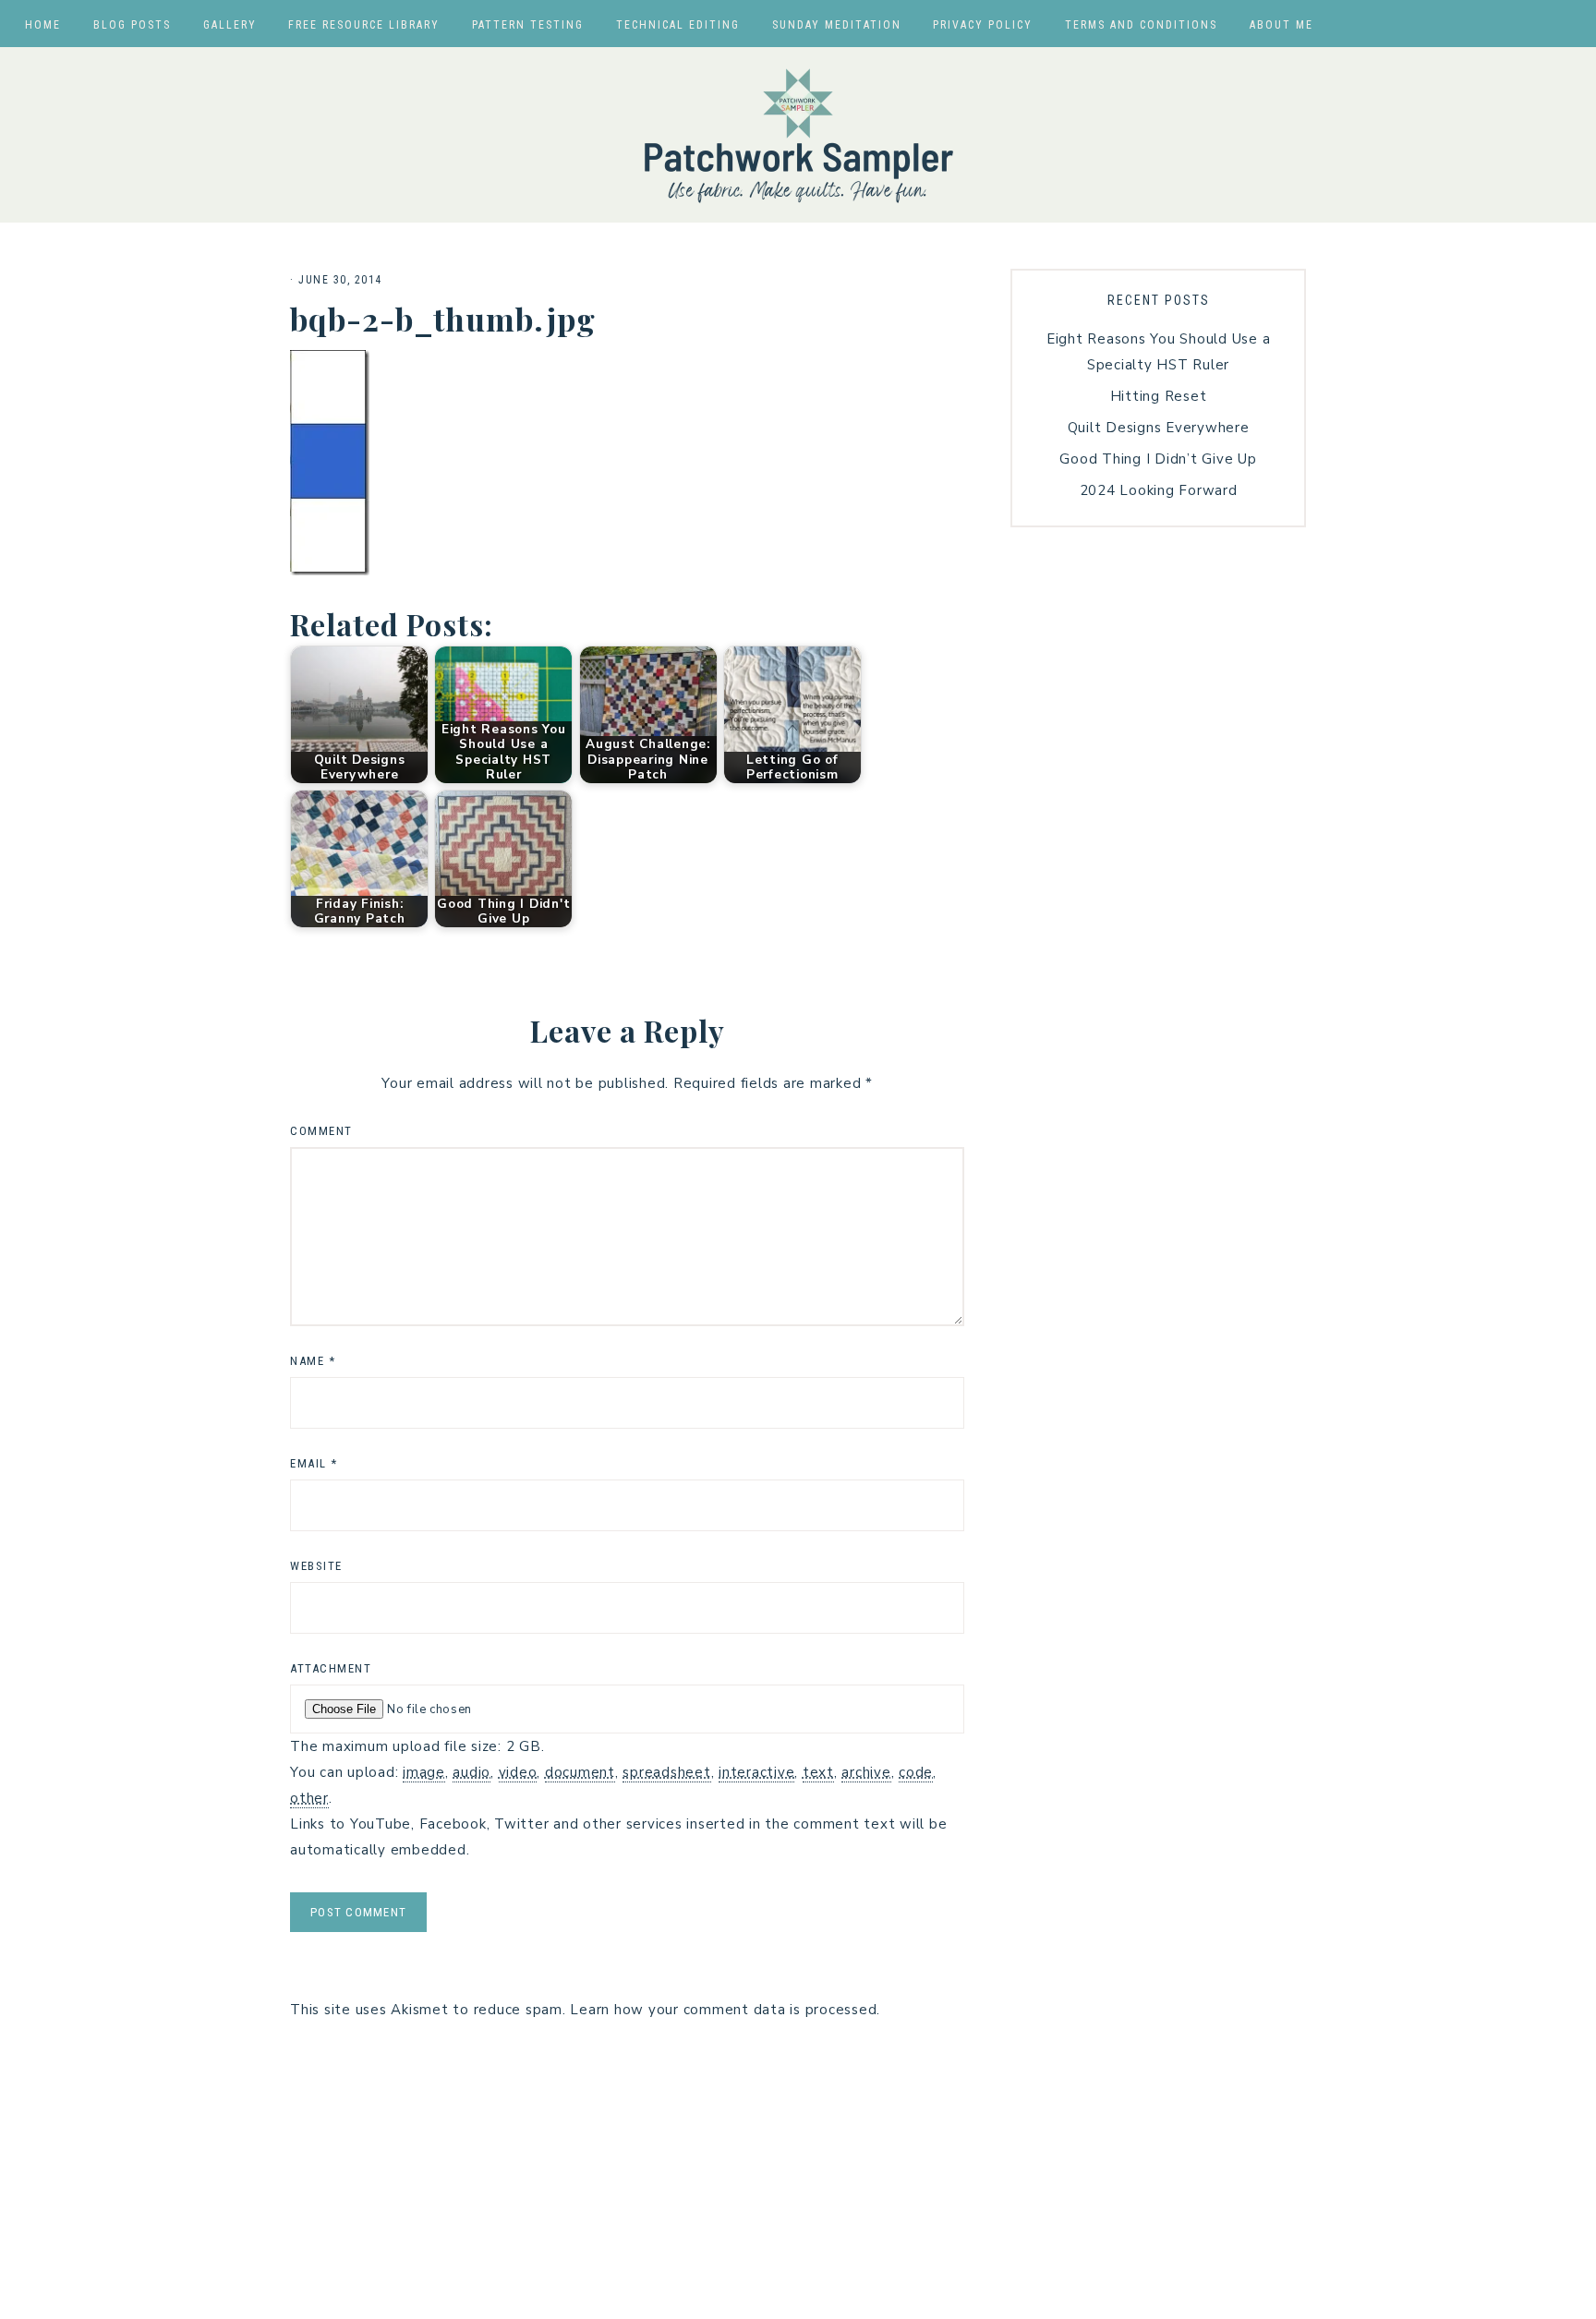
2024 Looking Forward (1159, 490)
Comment (321, 1131)
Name (313, 1361)
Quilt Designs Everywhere (1159, 428)
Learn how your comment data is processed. (725, 2010)
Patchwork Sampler (798, 135)
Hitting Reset (1159, 396)
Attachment (331, 1668)
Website (316, 1566)
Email (314, 1463)
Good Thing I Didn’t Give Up (1158, 459)
